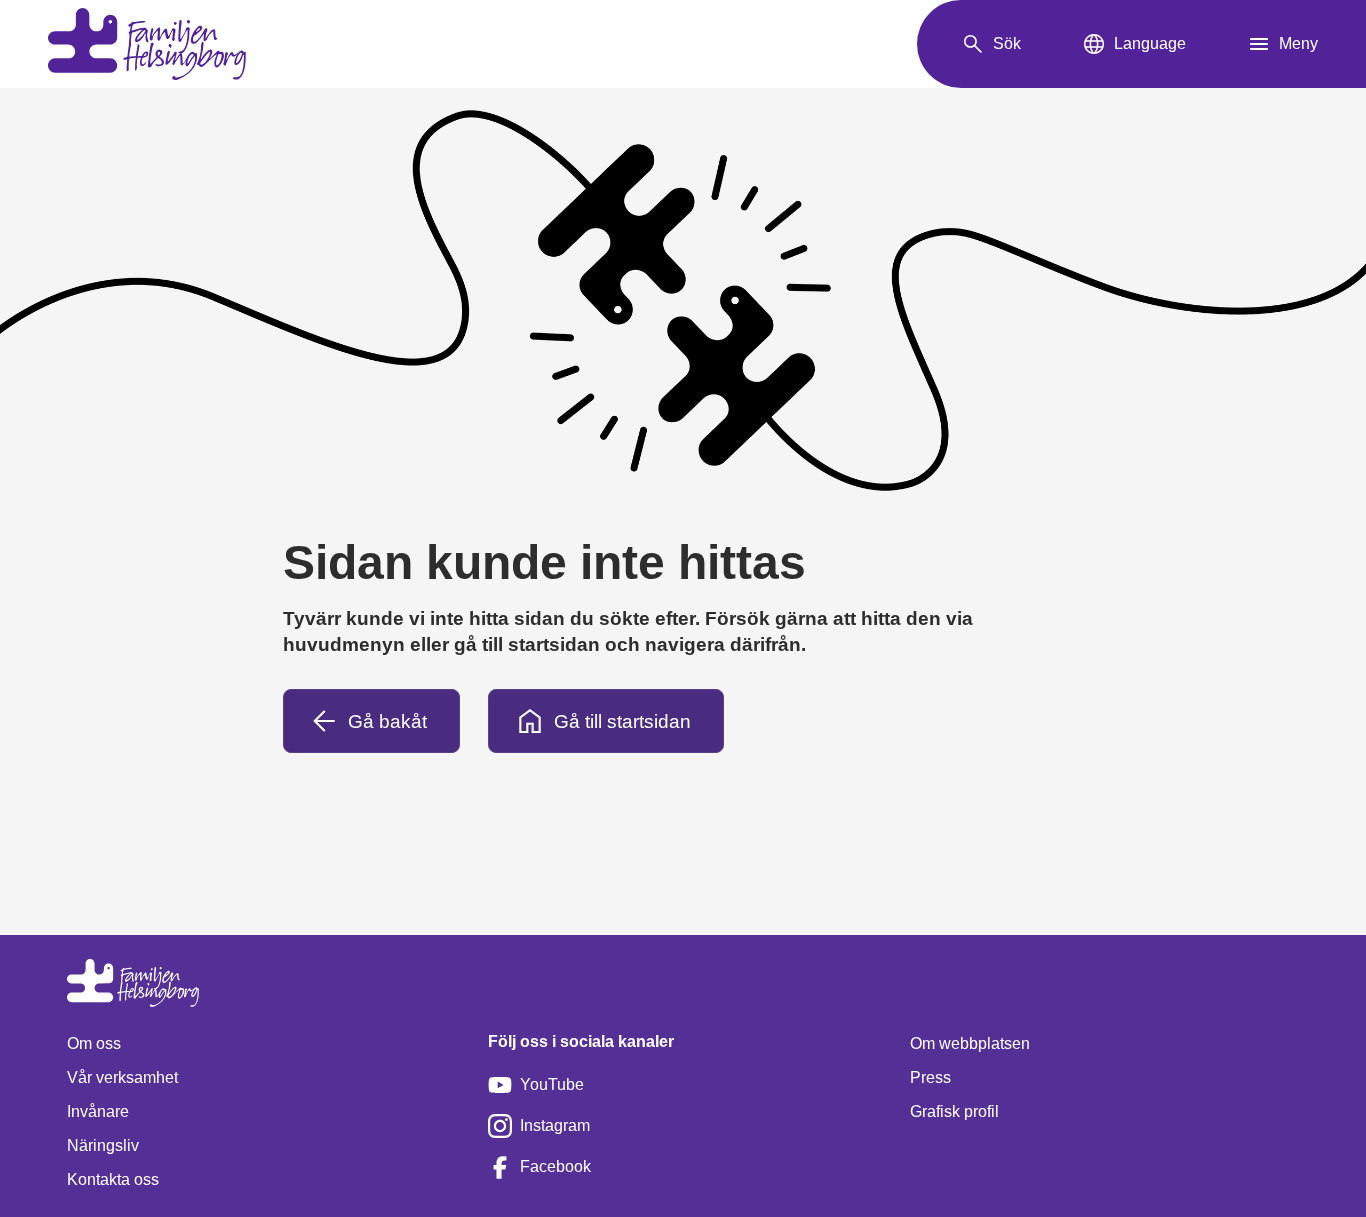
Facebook (555, 1166)
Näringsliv (103, 1145)
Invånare (98, 1111)
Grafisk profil (954, 1111)
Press (930, 1077)
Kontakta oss (113, 1179)
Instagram (555, 1125)
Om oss (94, 1043)
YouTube (552, 1084)
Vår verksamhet (122, 1077)
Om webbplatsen (970, 1043)
